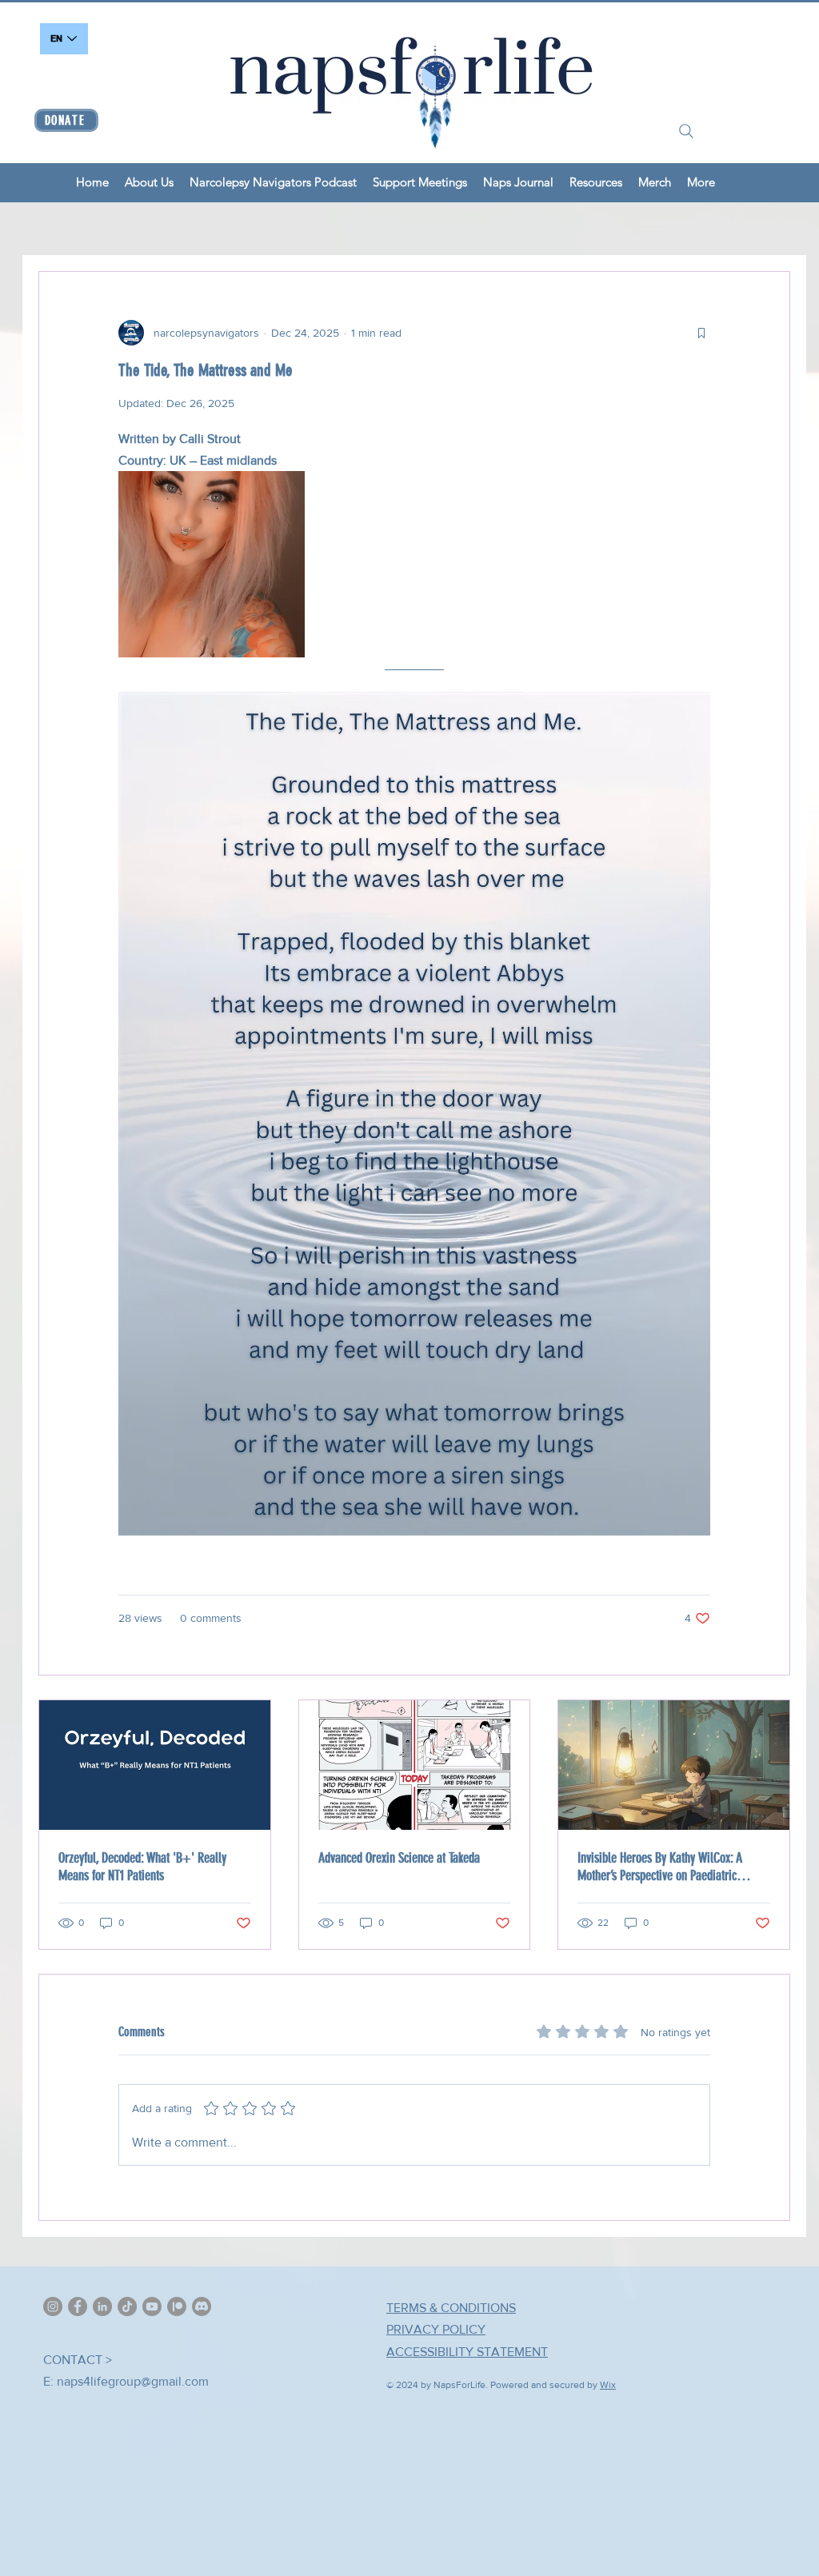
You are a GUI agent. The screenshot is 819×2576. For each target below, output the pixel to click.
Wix (608, 2385)
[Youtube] (152, 2306)
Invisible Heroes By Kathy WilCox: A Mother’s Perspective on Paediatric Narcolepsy (660, 1867)
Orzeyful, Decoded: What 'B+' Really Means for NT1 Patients (142, 1867)
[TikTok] (127, 2306)
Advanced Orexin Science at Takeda (399, 1858)
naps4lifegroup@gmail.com (133, 2381)
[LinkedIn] (102, 2306)
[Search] (686, 131)
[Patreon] (177, 2306)
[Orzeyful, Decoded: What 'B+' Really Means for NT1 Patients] (155, 1765)
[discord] (202, 2306)
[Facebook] (78, 2306)
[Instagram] (53, 2306)
